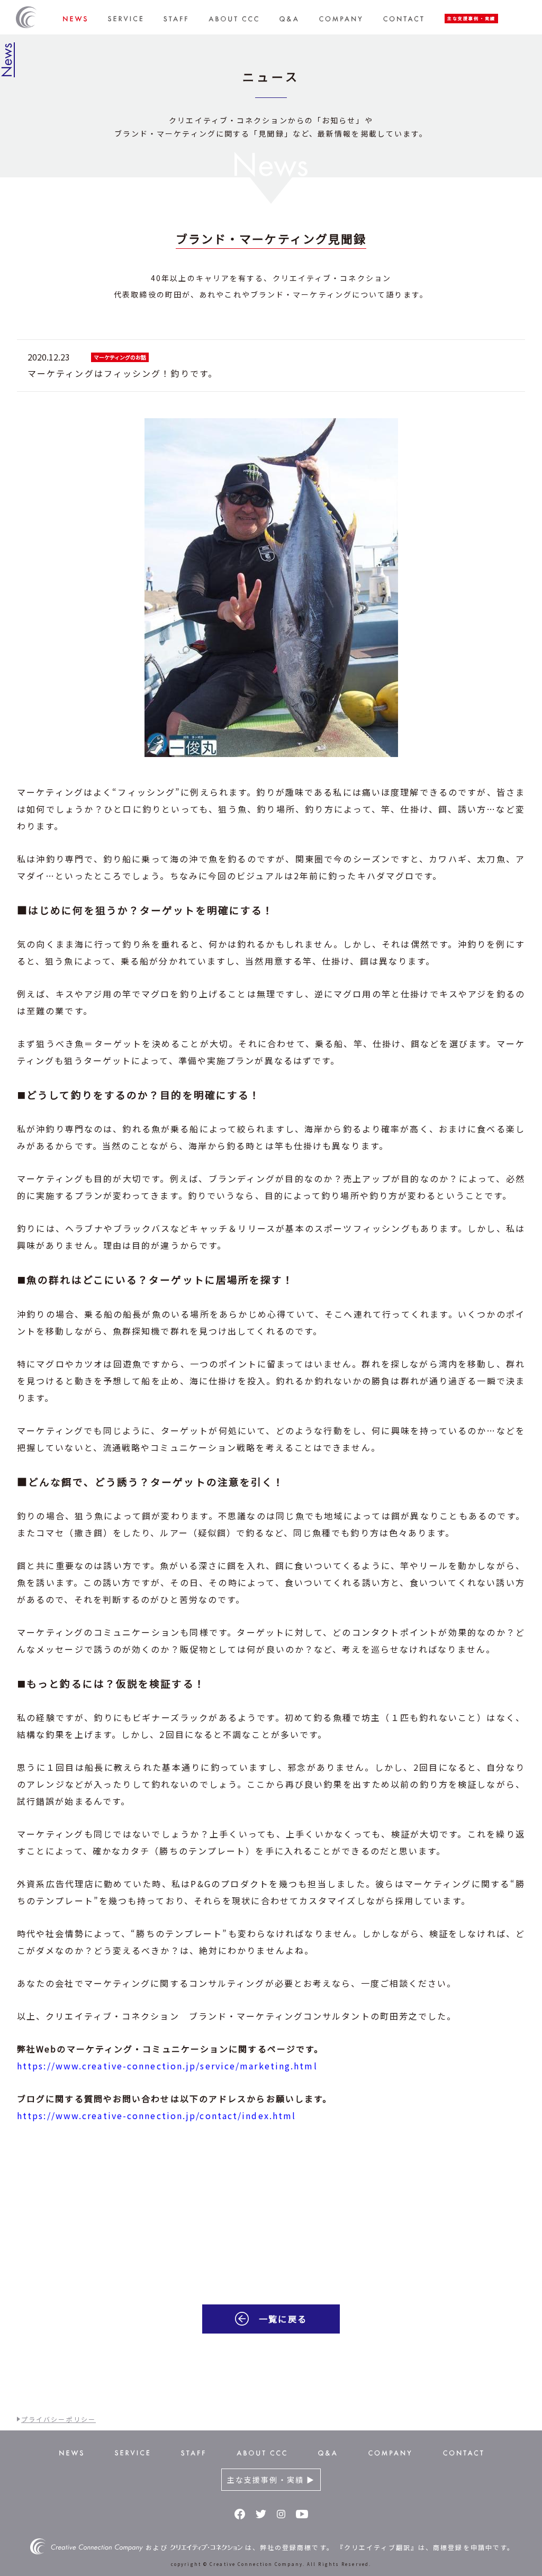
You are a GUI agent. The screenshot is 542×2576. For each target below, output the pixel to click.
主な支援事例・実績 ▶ (271, 2480)
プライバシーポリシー (58, 2419)
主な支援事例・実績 (471, 18)
